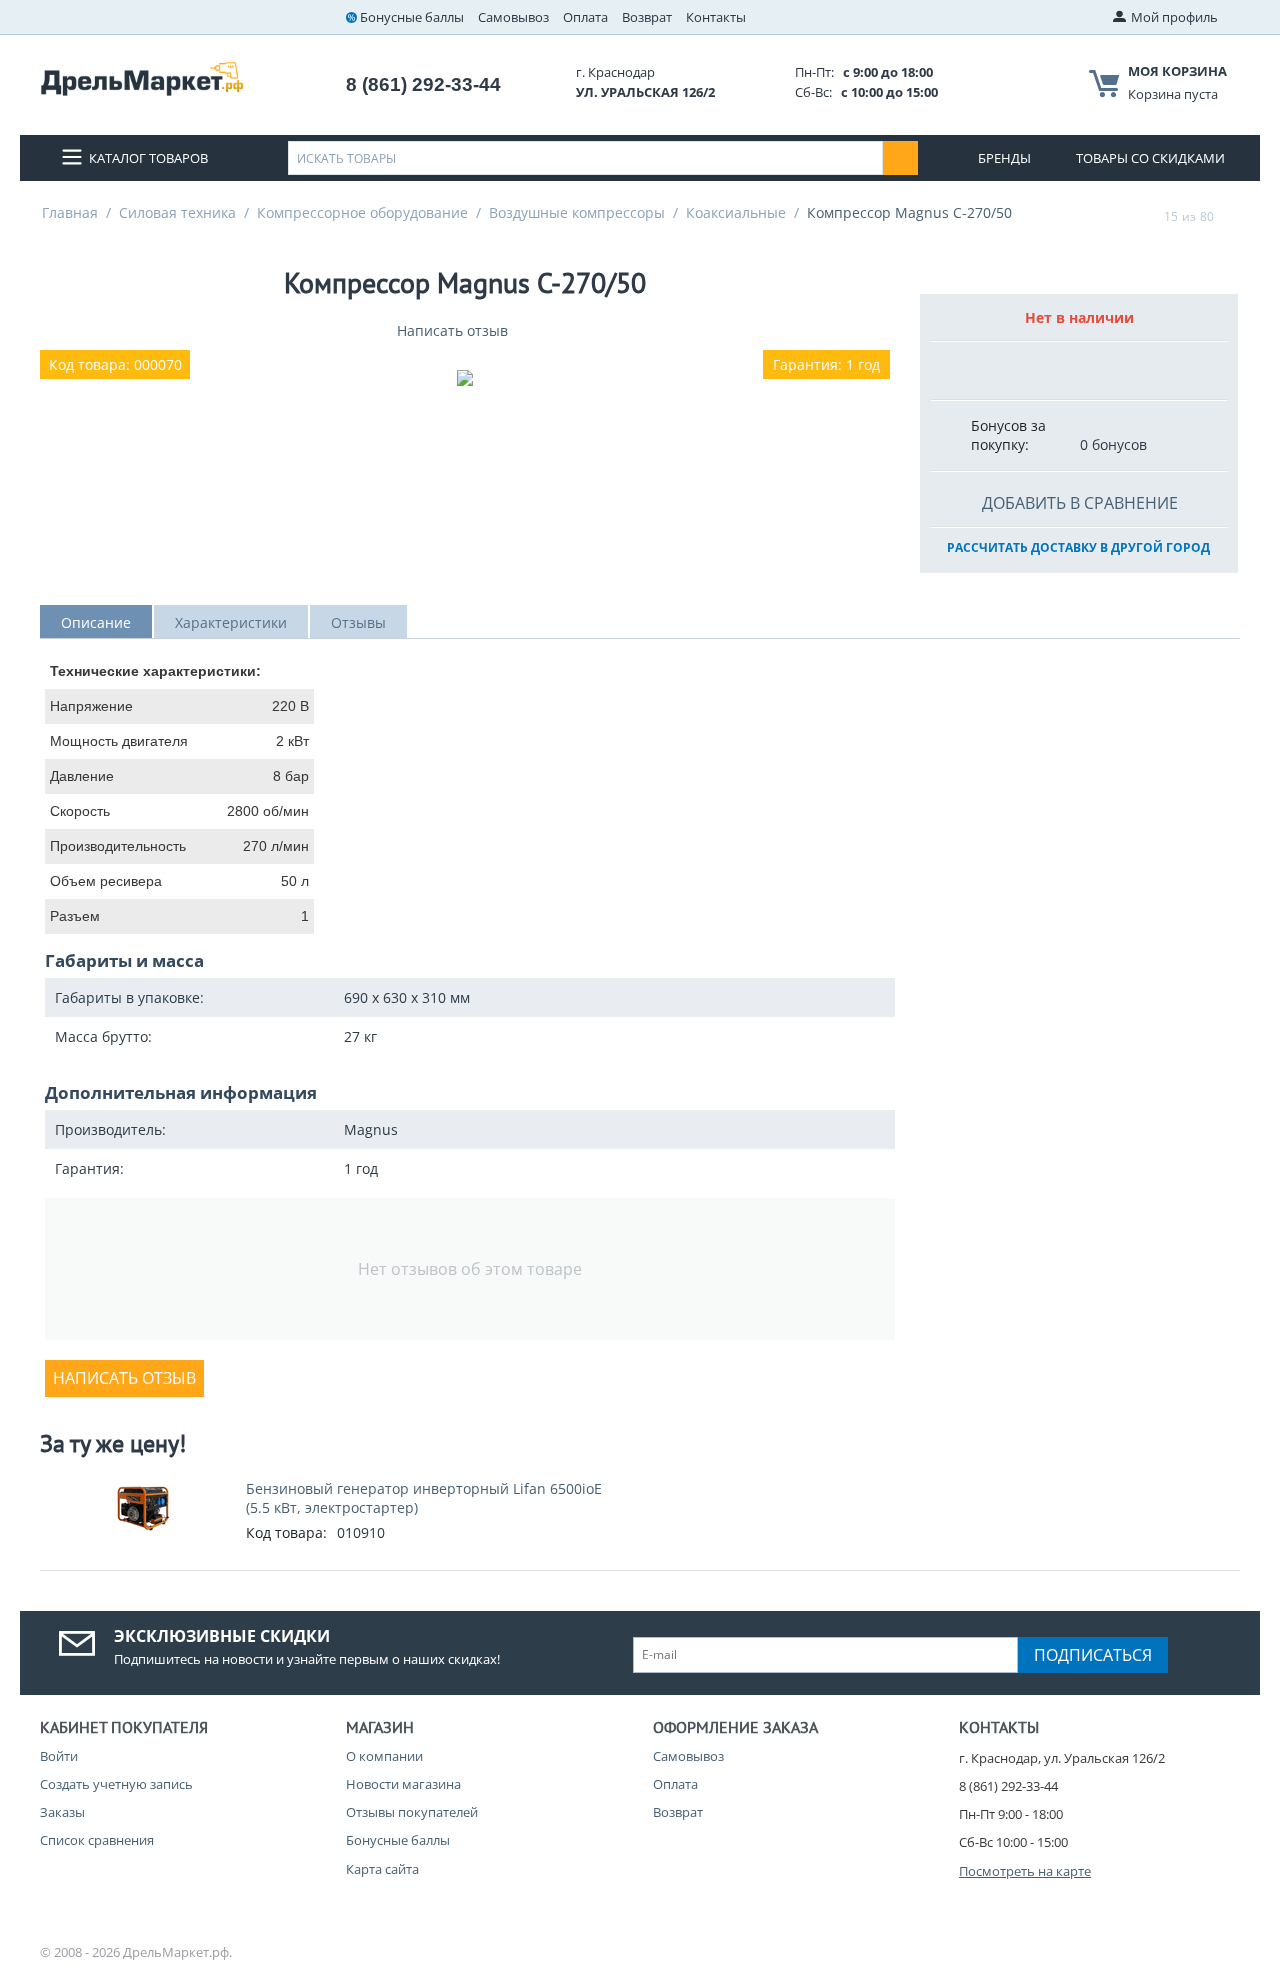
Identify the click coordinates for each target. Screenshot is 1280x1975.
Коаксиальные (736, 212)
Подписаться (1093, 1655)
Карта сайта (382, 1869)
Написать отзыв (452, 330)
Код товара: (286, 1532)
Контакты (716, 17)
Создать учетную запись (116, 1784)
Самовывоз (513, 17)
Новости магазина (403, 1784)
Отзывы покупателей (412, 1812)
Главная (70, 212)
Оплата (585, 17)
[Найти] (900, 158)
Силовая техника (177, 212)
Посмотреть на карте (1025, 1871)
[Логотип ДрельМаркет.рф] (142, 77)
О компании (384, 1756)
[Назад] (1145, 216)
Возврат (647, 17)
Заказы (62, 1812)
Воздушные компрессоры (577, 212)
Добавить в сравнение (1080, 503)
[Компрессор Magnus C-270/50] (465, 378)
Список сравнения (97, 1840)
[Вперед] (1233, 216)
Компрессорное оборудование (362, 212)
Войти (59, 1756)
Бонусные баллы (412, 17)
